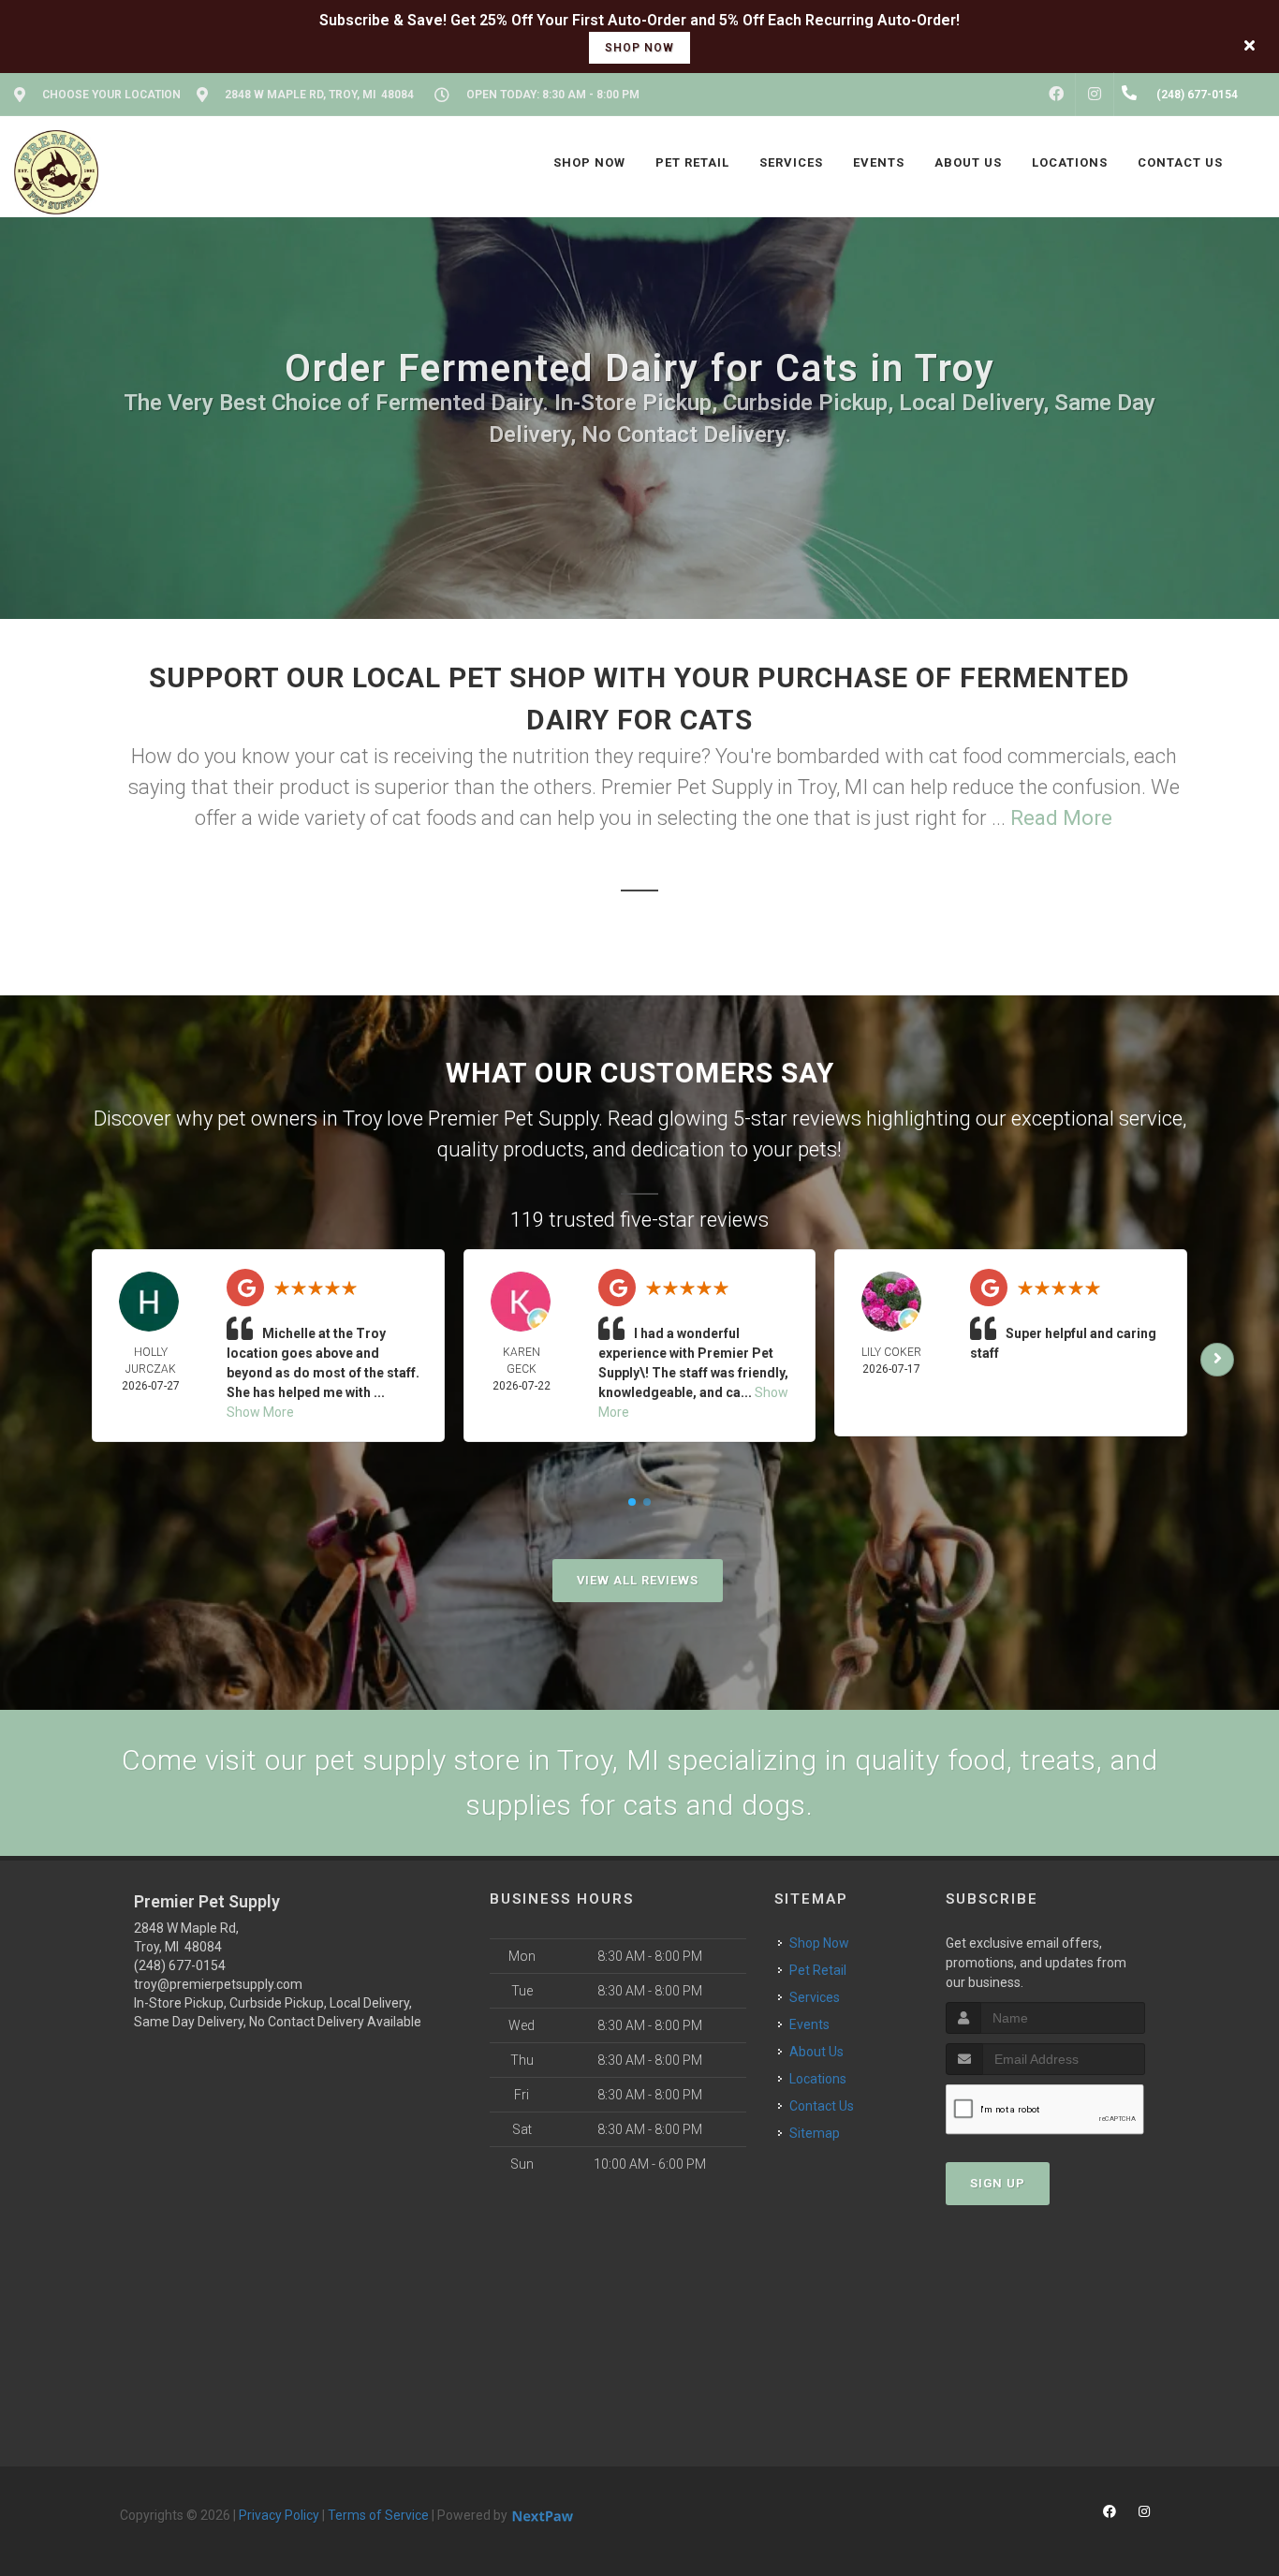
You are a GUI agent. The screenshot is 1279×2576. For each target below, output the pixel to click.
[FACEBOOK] (1056, 95)
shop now (639, 48)
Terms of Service (378, 2515)
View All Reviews (638, 1580)
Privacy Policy (279, 2515)
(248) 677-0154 (180, 1965)
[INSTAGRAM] (1095, 95)
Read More (1061, 818)
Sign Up (998, 2183)
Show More (260, 1412)
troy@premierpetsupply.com (218, 1984)
